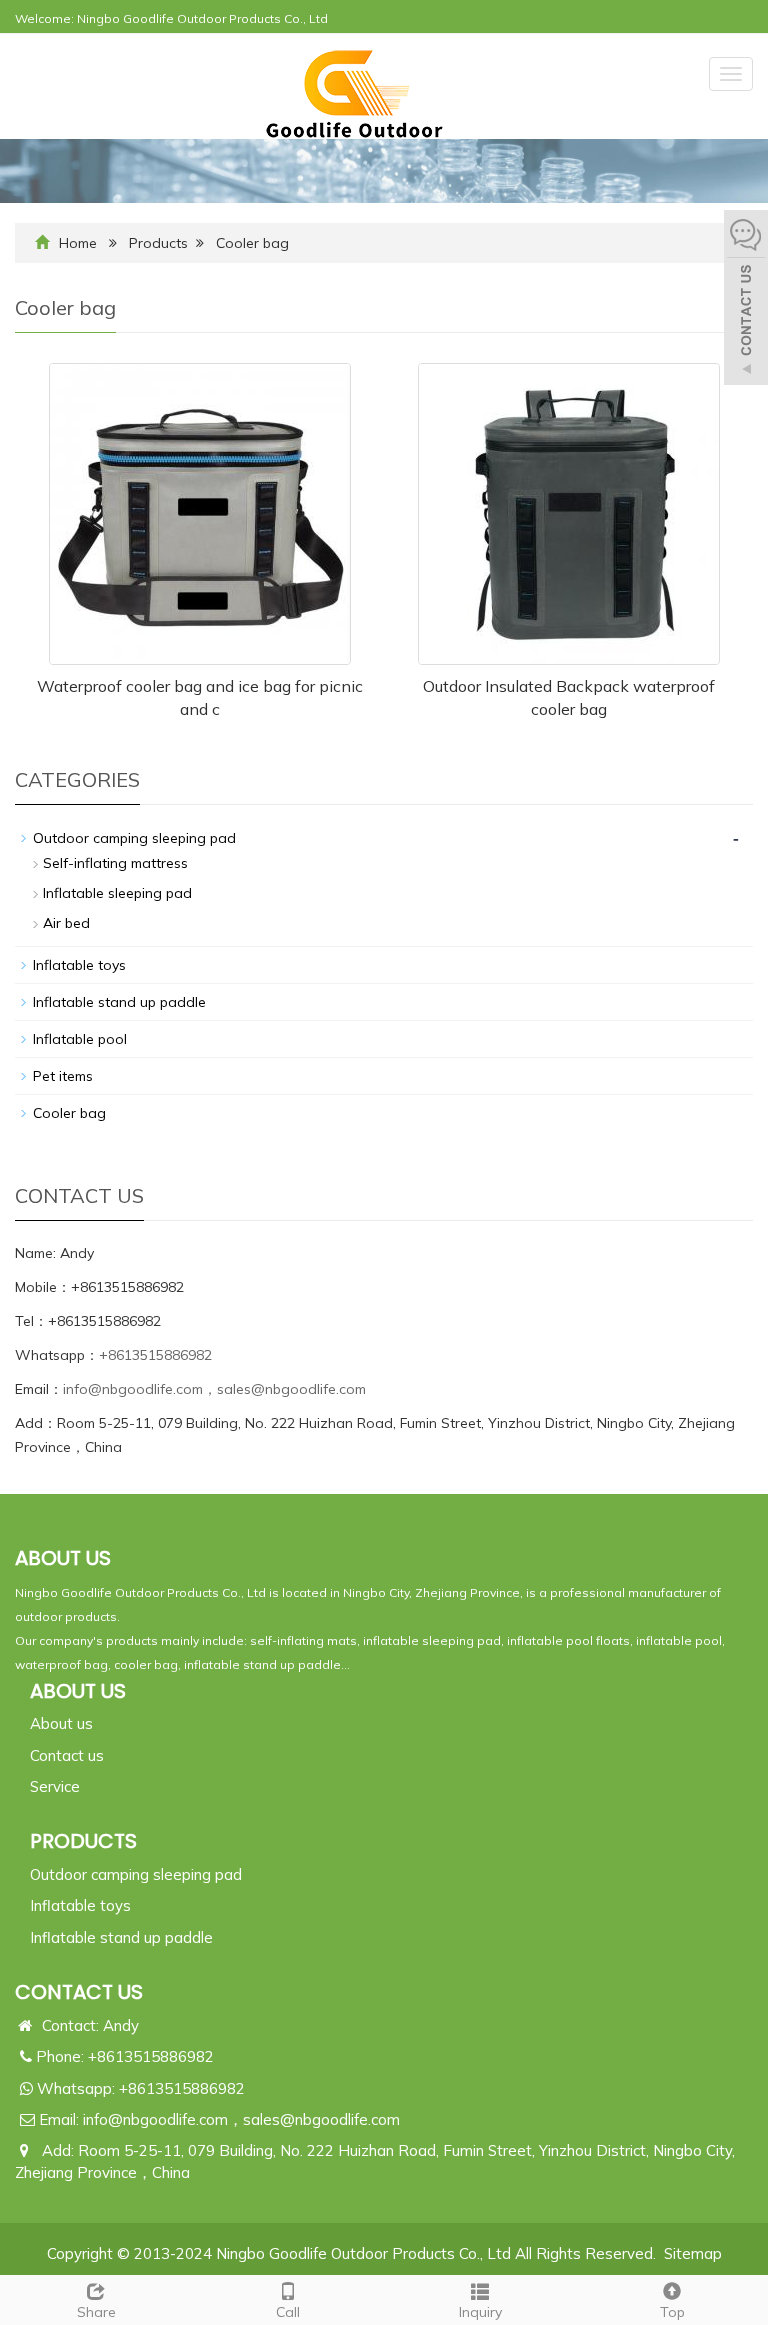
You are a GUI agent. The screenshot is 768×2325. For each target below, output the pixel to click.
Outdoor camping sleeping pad (134, 838)
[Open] (746, 300)
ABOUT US (78, 1691)
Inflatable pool (80, 1039)
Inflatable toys (79, 965)
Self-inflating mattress (115, 863)
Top (672, 2312)
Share (96, 2312)
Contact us (67, 1755)
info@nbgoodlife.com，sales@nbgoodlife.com (214, 1389)
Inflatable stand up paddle (119, 1002)
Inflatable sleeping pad (117, 893)
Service (55, 1786)
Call (288, 2312)
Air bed (66, 923)
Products (158, 243)
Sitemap (693, 2253)
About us (61, 1723)
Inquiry (480, 2312)
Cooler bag (252, 243)
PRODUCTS (83, 1841)
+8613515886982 (155, 1355)
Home (78, 243)
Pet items (63, 1076)
